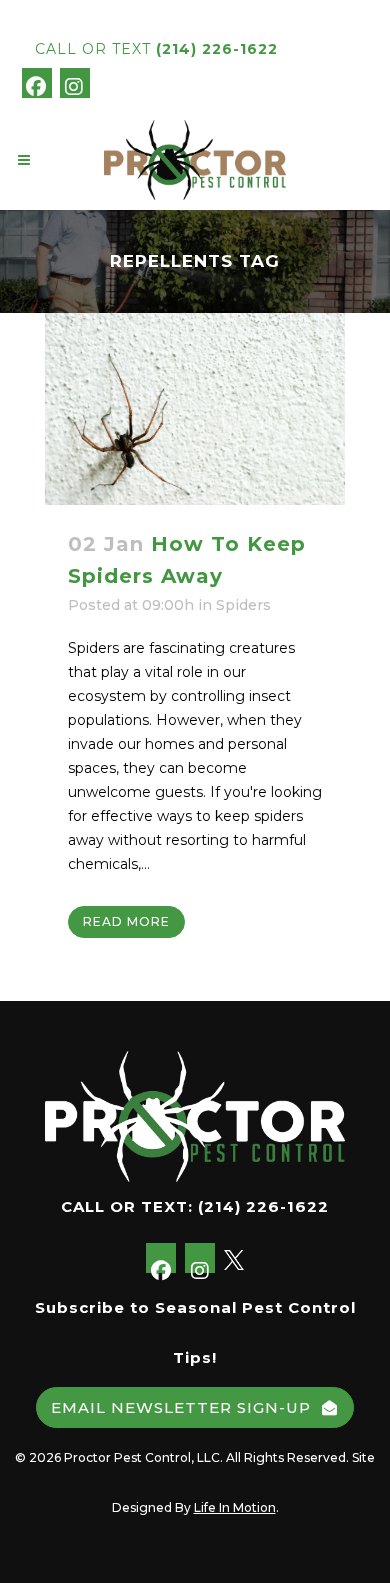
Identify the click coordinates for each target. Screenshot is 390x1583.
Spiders (243, 605)
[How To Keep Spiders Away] (195, 409)
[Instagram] (75, 83)
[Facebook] (37, 83)
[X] (108, 82)
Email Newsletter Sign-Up (181, 1407)
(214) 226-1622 (217, 49)
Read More (126, 921)
